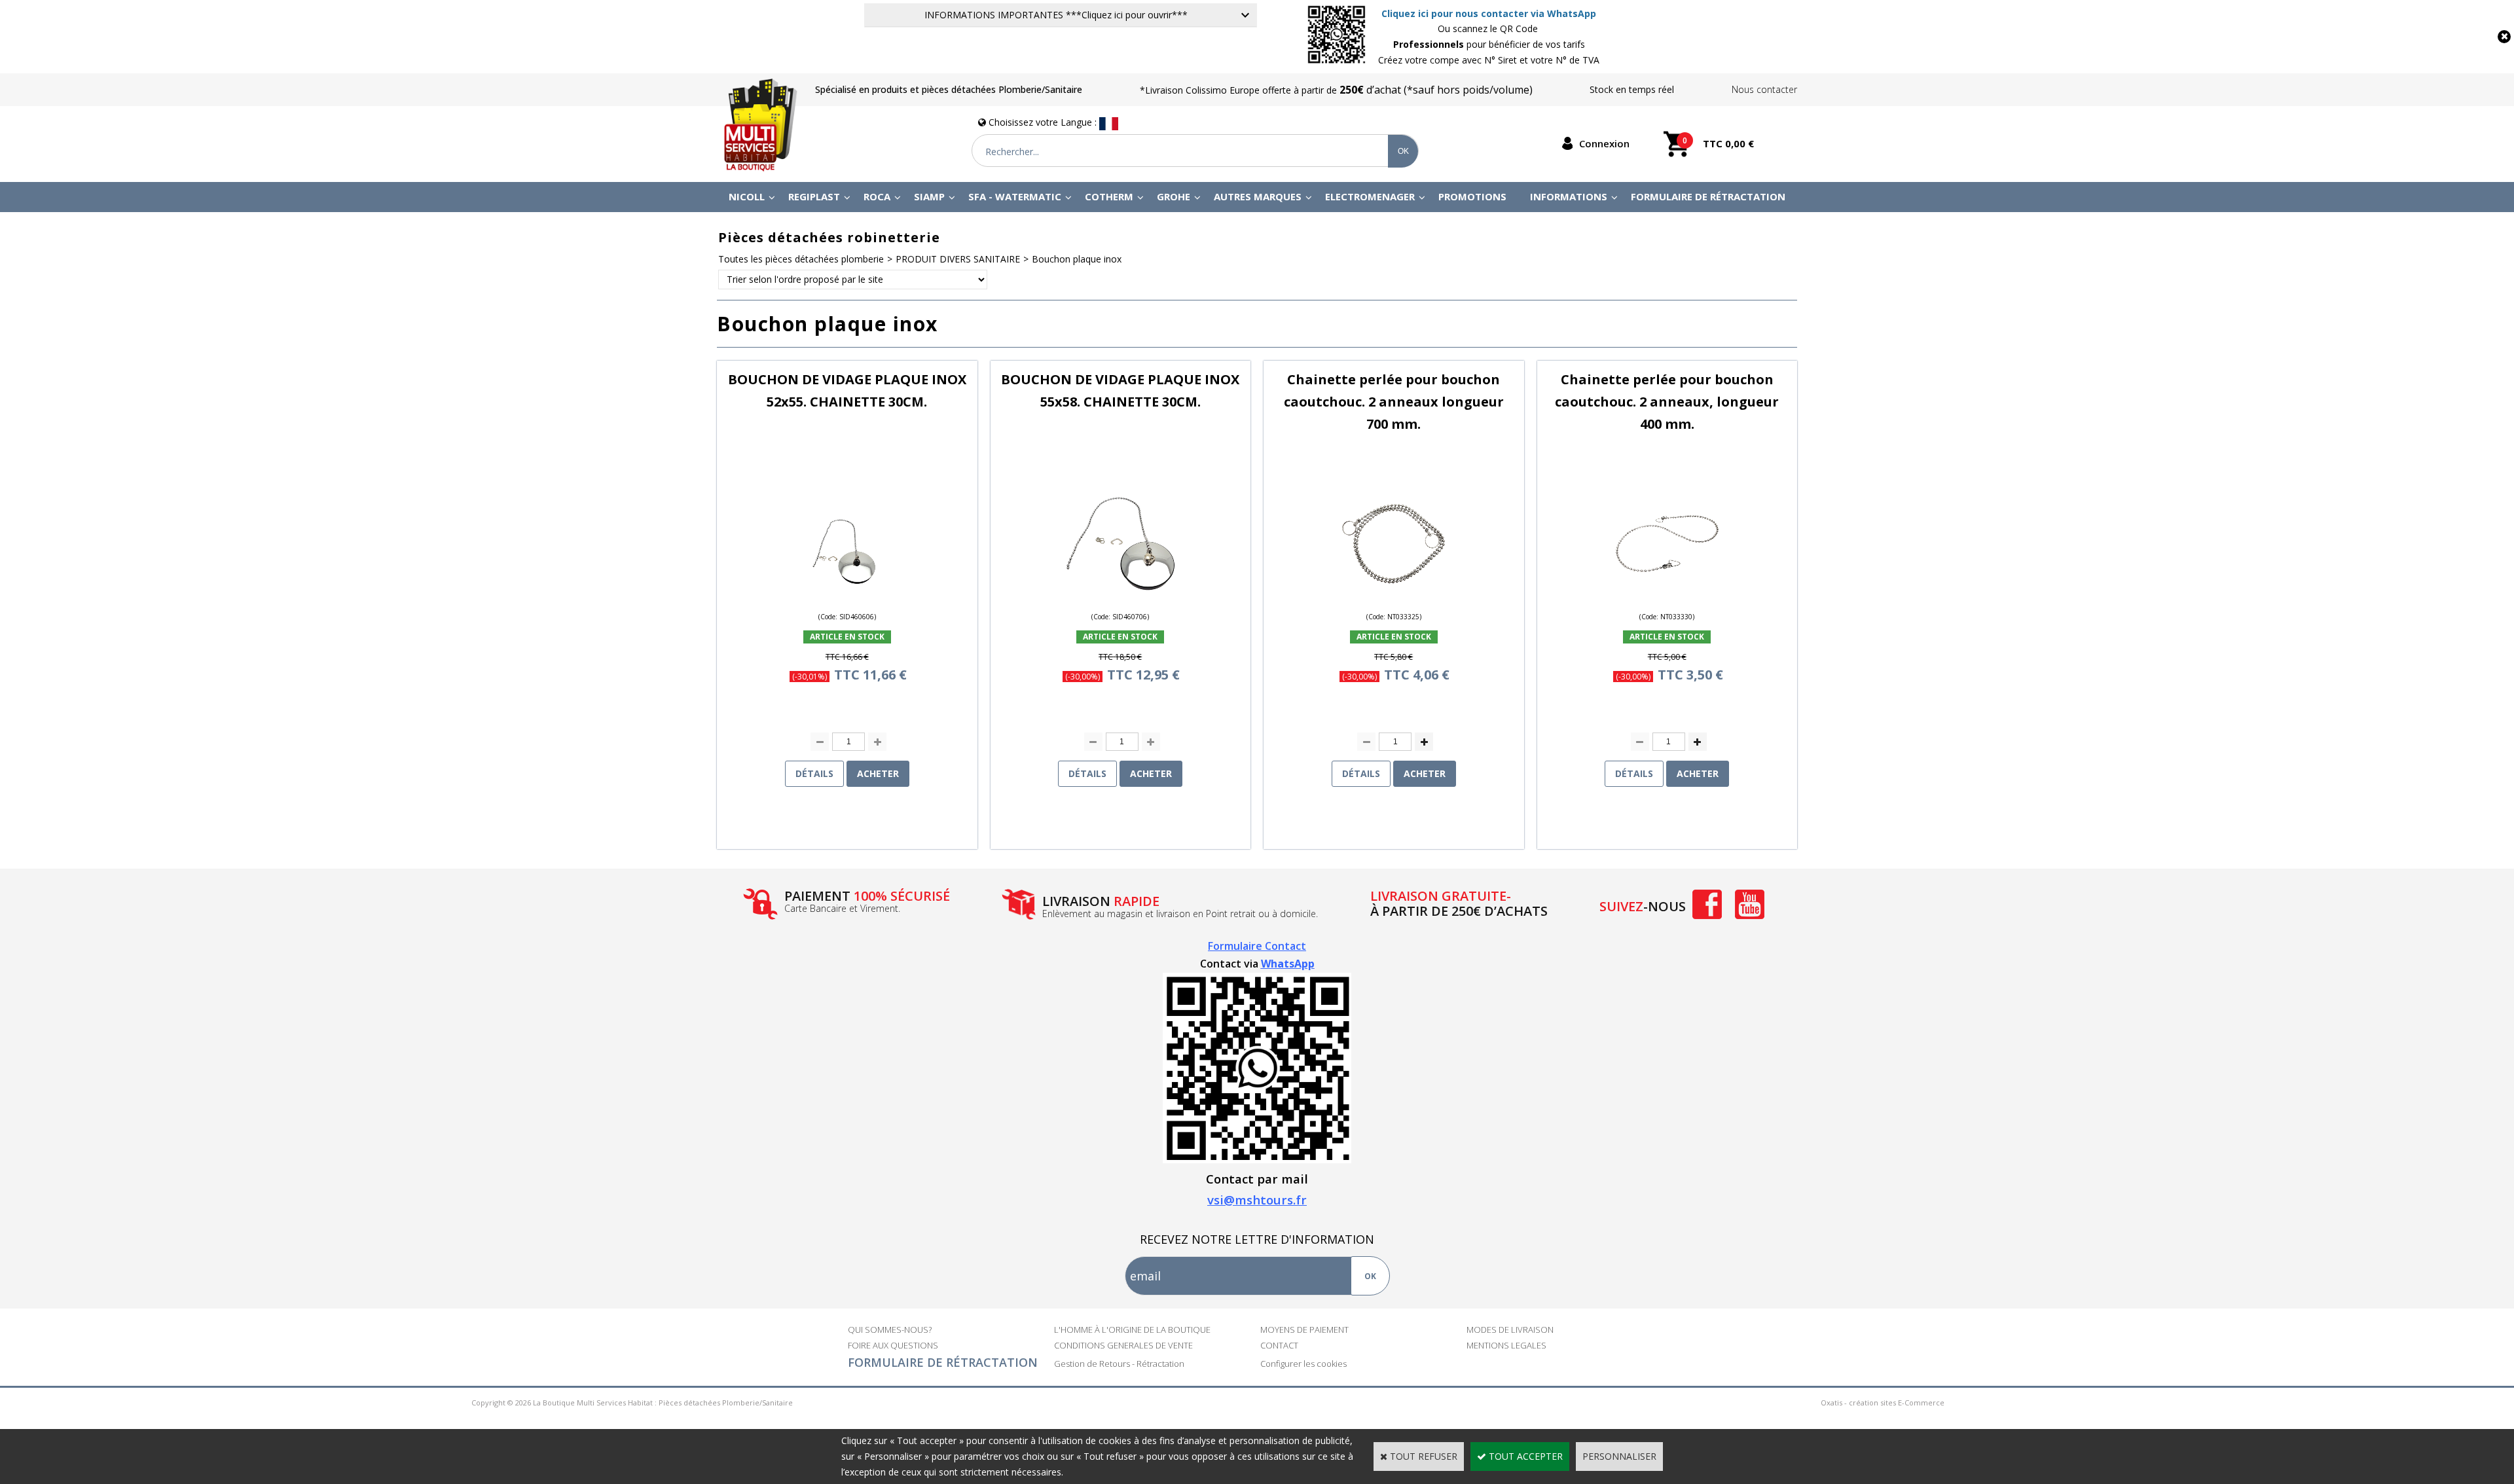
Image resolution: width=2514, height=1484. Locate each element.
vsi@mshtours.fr (1257, 1200)
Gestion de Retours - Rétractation (1119, 1364)
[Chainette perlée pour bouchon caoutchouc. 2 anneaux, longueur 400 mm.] (1667, 597)
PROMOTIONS (1472, 196)
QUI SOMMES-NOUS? (890, 1330)
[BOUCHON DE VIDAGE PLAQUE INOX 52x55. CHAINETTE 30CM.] (847, 597)
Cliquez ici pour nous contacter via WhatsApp (1489, 13)
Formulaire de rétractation (1708, 196)
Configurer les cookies (1303, 1364)
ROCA (877, 196)
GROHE (1174, 196)
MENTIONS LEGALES (1506, 1345)
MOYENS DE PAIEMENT (1304, 1330)
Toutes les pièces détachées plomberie (801, 259)
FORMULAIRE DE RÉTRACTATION (943, 1362)
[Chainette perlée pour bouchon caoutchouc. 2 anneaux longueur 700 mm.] (1394, 597)
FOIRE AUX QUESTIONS (893, 1345)
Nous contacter (1764, 89)
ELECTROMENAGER (1370, 196)
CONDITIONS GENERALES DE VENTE (1123, 1345)
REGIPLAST (814, 196)
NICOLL (747, 196)
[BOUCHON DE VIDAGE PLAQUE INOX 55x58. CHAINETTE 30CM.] (1120, 597)
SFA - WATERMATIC (1015, 196)
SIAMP (929, 196)
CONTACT (1279, 1345)
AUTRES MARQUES (1258, 196)
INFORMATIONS (1569, 196)
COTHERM (1109, 196)
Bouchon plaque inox (1077, 259)
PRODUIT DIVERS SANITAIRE (958, 259)
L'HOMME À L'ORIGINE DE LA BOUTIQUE (1132, 1330)
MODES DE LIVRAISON (1510, 1330)
